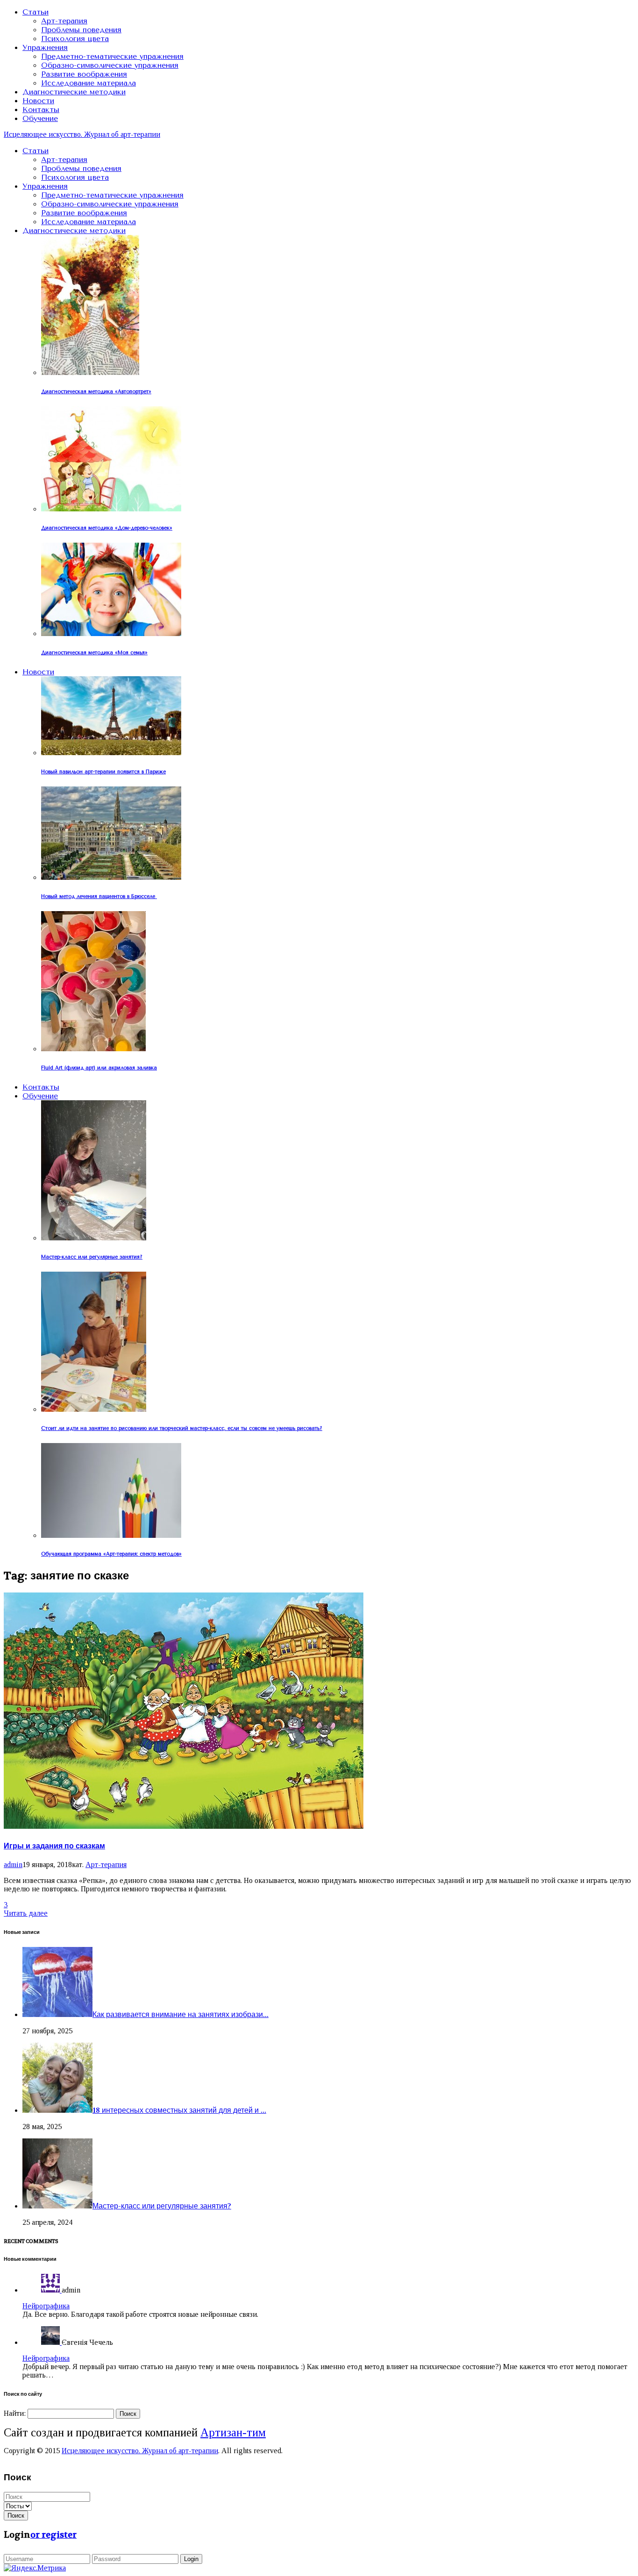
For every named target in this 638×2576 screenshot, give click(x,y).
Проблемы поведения (81, 30)
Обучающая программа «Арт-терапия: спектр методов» (111, 1554)
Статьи (35, 12)
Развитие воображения (84, 74)
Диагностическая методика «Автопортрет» (96, 392)
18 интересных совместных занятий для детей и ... (179, 2110)
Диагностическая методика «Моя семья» (94, 653)
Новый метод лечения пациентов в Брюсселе (99, 896)
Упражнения (45, 47)
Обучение (40, 118)
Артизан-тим (233, 2432)
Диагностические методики (74, 92)
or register (53, 2535)
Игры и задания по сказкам (54, 1846)
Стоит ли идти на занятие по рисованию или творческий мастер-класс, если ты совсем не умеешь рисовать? (182, 1428)
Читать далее (26, 1913)
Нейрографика (46, 2306)
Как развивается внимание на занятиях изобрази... (181, 2014)
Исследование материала (89, 83)
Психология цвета (75, 39)
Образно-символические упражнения (110, 65)
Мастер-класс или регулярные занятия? (92, 1257)
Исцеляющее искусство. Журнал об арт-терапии (82, 134)
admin (13, 1865)
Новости (38, 101)
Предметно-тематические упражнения (112, 56)
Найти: (15, 2413)
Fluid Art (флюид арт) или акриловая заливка (99, 1068)
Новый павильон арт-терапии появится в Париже (103, 772)
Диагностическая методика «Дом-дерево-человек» (107, 528)
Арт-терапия (64, 21)
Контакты (41, 110)
